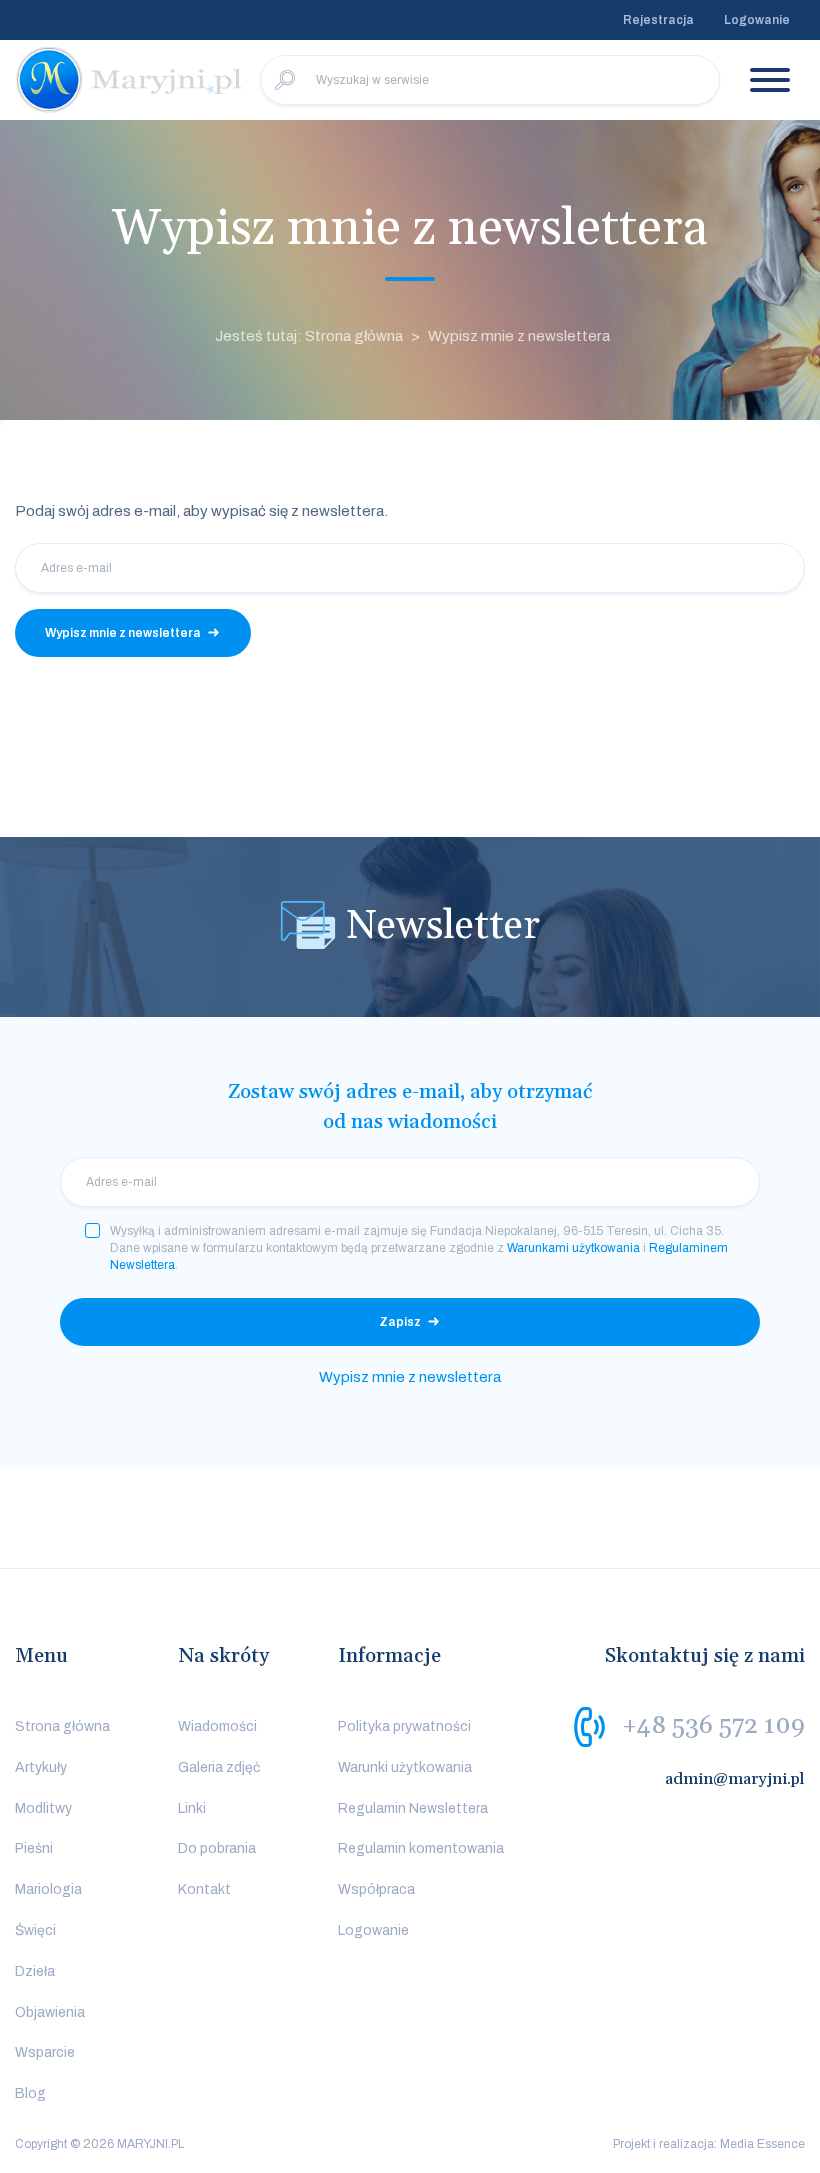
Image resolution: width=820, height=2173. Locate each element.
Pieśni (34, 1848)
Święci (35, 1930)
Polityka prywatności (404, 1726)
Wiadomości (217, 1726)
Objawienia (50, 2012)
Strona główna (62, 1726)
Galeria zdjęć (219, 1767)
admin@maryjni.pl (735, 1779)
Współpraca (376, 1889)
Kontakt (204, 1889)
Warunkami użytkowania (573, 1248)
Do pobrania (217, 1848)
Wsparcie (45, 2052)
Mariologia (48, 1889)
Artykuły (41, 1767)
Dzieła (35, 1971)
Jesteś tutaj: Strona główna (309, 336)
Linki (192, 1808)
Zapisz (400, 1322)
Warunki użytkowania (405, 1767)
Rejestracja (658, 20)
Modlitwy (43, 1808)
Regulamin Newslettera (413, 1808)
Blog (30, 2093)
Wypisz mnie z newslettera (519, 336)
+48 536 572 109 (713, 1726)
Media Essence (762, 2144)
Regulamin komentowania (421, 1848)
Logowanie (757, 20)
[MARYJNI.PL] (130, 80)
